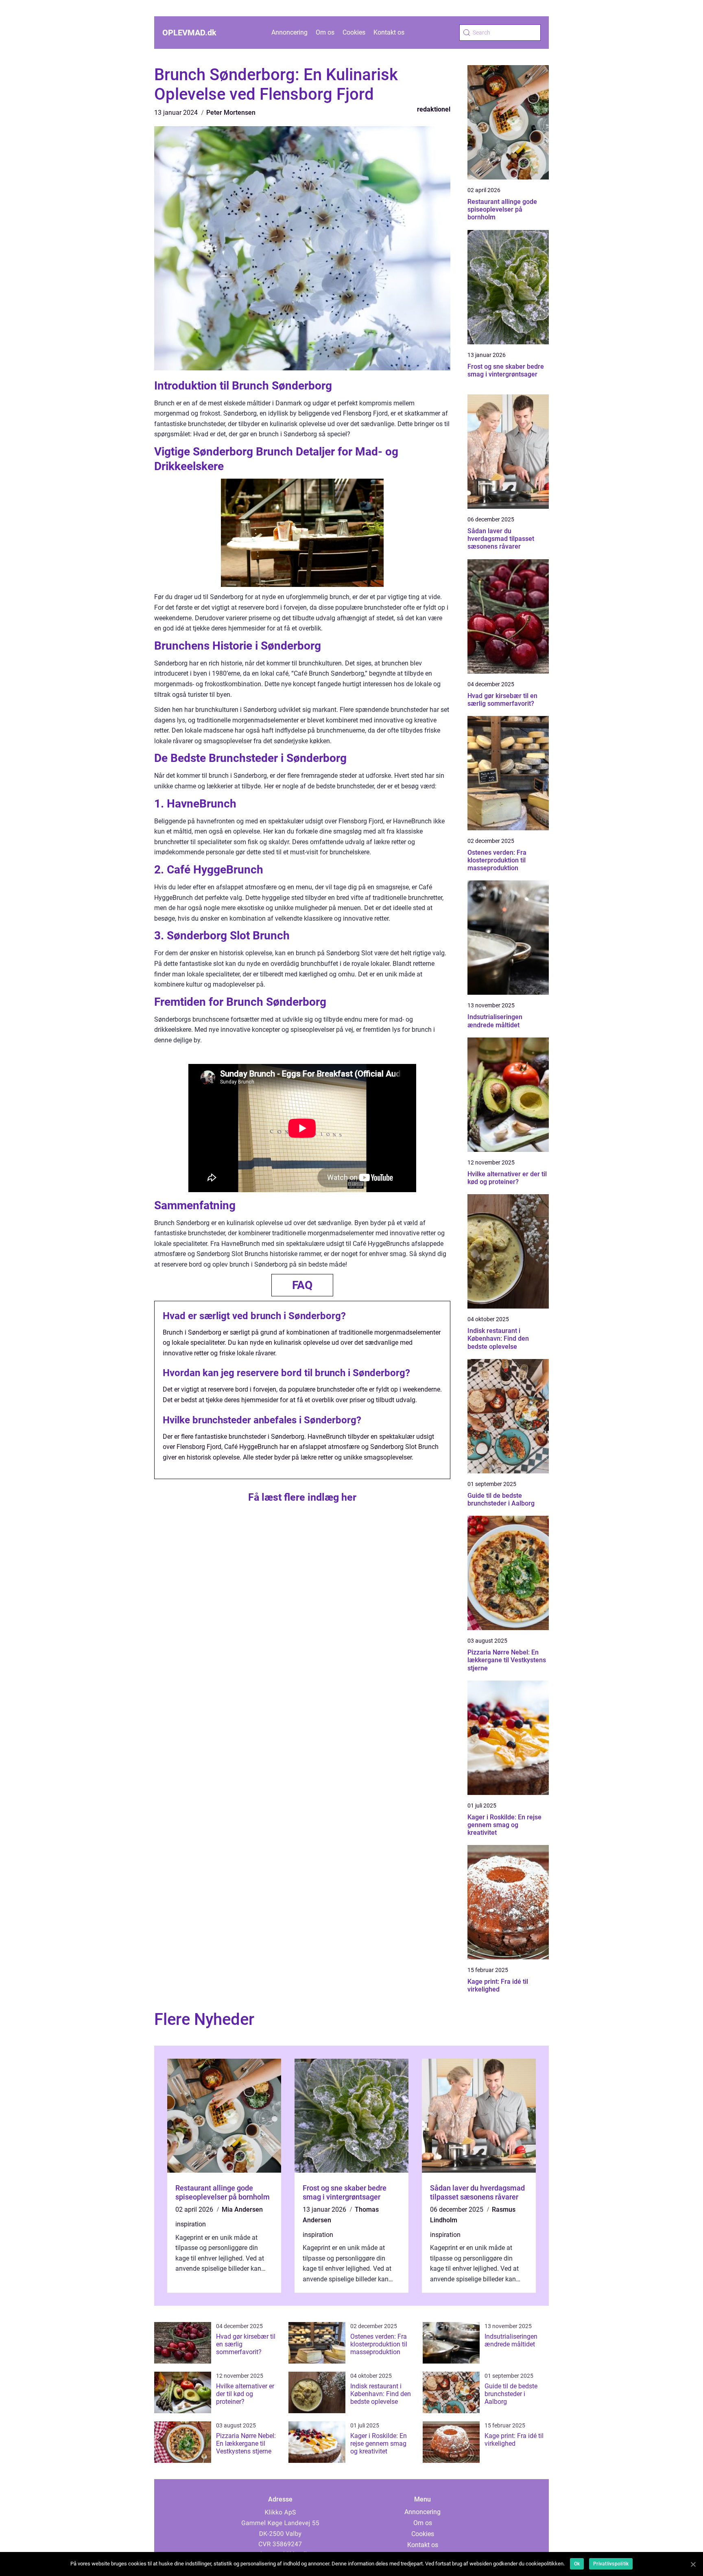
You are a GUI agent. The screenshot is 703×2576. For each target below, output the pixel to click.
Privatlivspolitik (611, 2564)
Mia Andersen (242, 2209)
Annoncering (289, 32)
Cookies (354, 32)
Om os (325, 32)
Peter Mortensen (231, 113)
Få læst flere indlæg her (302, 1497)
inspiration (191, 2224)
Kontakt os (389, 32)
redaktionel (434, 109)
